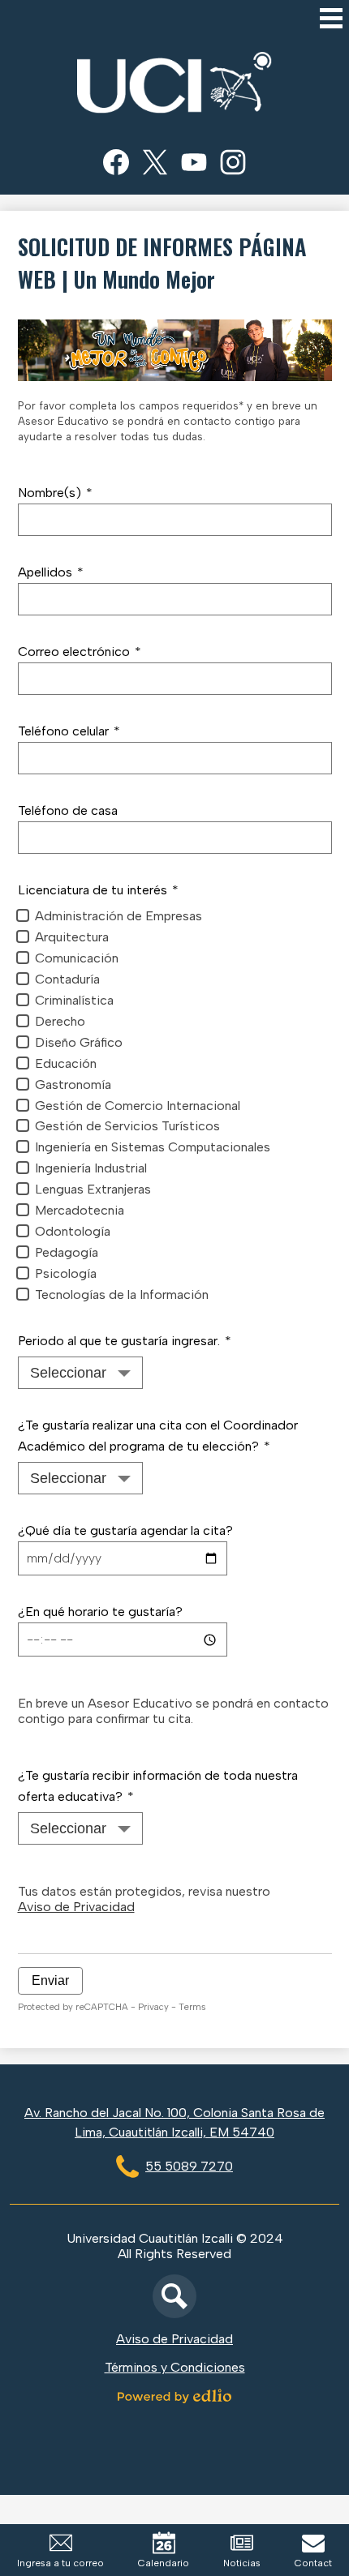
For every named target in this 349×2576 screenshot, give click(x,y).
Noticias (242, 2563)
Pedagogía (67, 1252)
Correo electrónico (80, 652)
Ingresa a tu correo (60, 2563)
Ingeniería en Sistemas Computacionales (153, 1147)
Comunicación (77, 958)
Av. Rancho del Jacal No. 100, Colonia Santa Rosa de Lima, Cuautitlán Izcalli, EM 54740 (174, 2122)
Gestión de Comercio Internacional (138, 1106)
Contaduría (67, 979)
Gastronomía (73, 1084)
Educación (66, 1063)
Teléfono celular (69, 731)
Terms (192, 2007)
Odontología (73, 1231)
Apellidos (51, 572)
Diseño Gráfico (79, 1042)
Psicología (66, 1273)
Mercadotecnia (80, 1210)
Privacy (153, 2007)
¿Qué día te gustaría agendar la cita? (125, 1530)
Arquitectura (72, 937)
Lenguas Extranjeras (93, 1189)
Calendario (164, 2563)
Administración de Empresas (118, 916)
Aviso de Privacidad (76, 1907)
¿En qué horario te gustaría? (100, 1612)
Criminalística (74, 1000)
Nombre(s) (55, 493)
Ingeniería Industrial (91, 1168)
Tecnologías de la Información (122, 1294)
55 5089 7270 (189, 2166)
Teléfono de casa (68, 810)
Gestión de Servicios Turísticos (127, 1126)
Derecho (60, 1021)
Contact (313, 2563)
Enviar (50, 1980)
